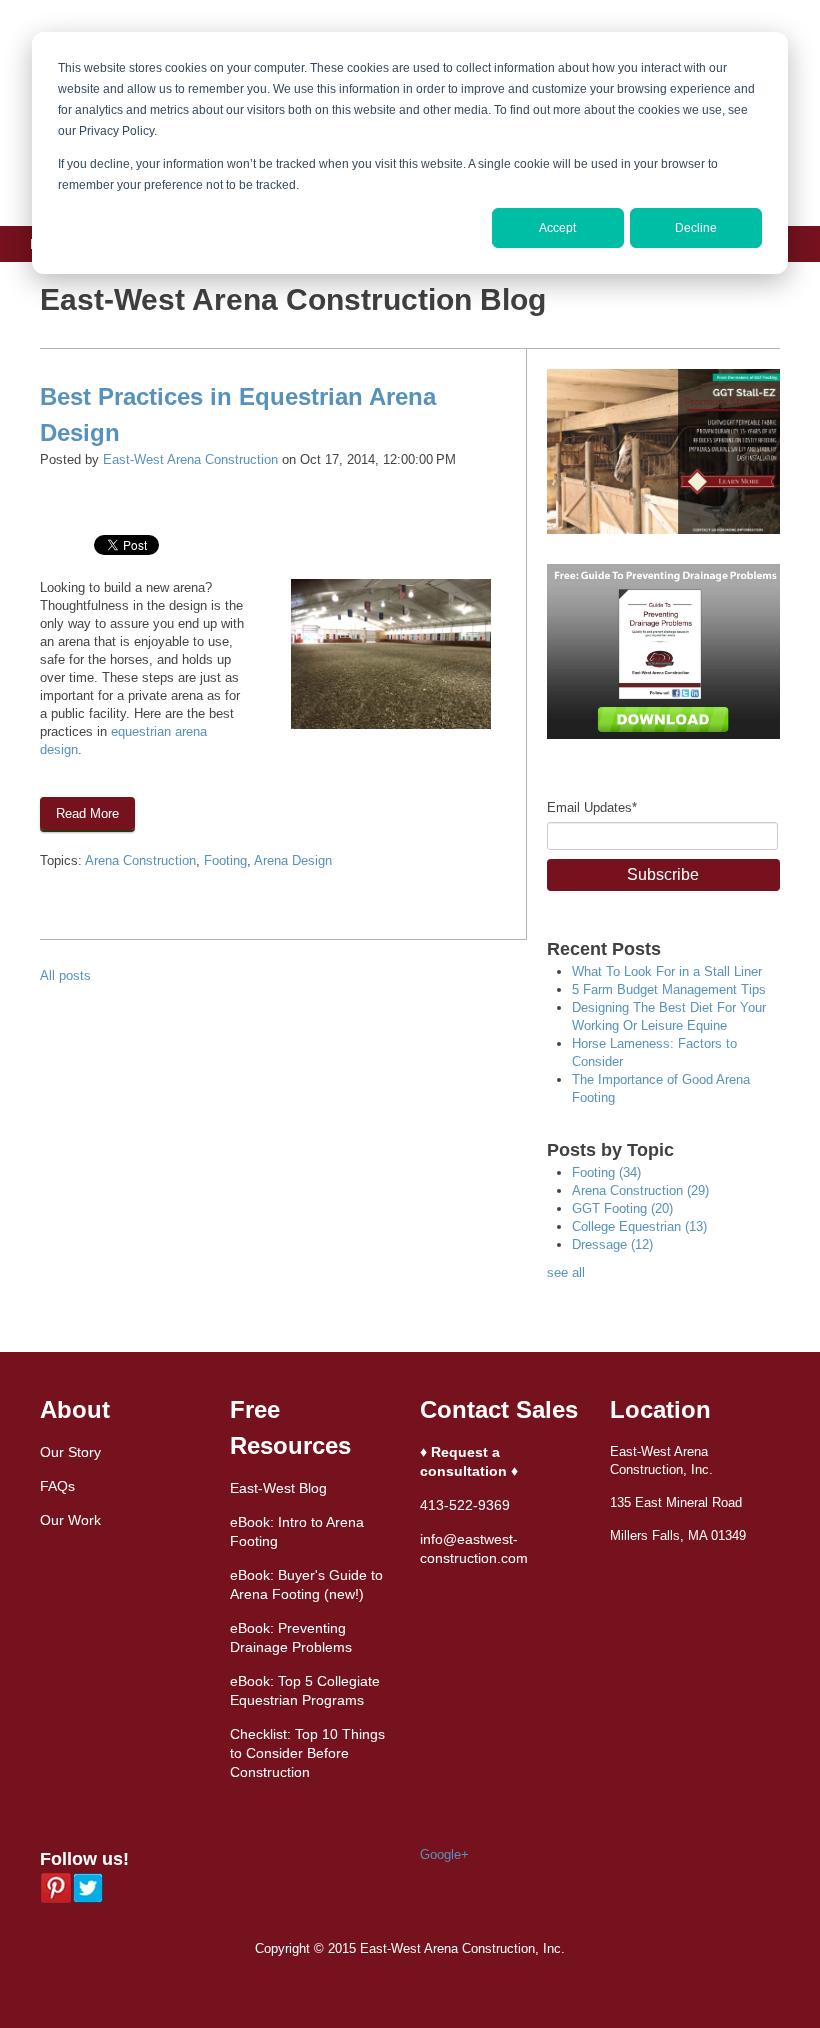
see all (566, 1272)
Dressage (612, 1244)
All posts (65, 975)
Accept (557, 228)
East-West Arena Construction (190, 459)
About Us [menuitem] (57, 280)
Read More (87, 813)
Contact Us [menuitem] (176, 280)
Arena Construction (140, 860)
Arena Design (293, 860)
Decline (696, 228)
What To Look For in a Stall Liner (667, 971)
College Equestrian (639, 1226)
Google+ (444, 1854)
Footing (225, 860)
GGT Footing (622, 1208)
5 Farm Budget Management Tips (669, 989)
